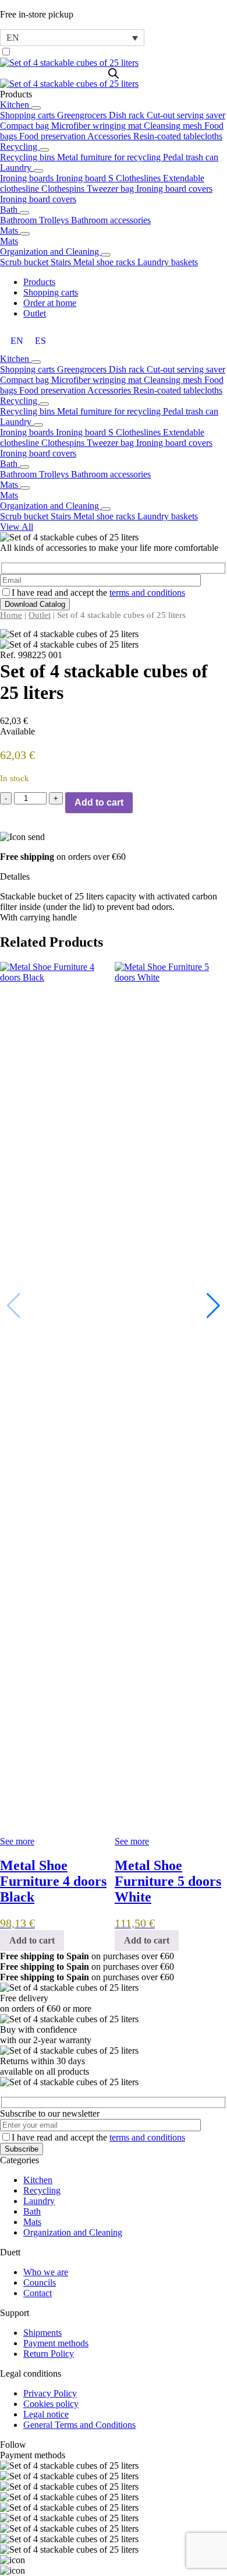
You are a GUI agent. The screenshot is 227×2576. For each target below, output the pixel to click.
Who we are (46, 2272)
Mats (10, 231)
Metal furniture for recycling (110, 157)
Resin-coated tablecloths (178, 136)
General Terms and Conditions (79, 2425)
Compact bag (26, 126)
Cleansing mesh (174, 126)
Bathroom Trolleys (36, 220)
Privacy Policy (50, 2393)
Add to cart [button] (32, 1940)
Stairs (62, 262)
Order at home (50, 303)
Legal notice (46, 2414)
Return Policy (49, 2354)
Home (11, 615)
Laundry (17, 168)
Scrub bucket (25, 262)
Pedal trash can (191, 157)
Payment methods (56, 2343)
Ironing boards (28, 178)
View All (17, 527)
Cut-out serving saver (186, 115)
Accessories (110, 136)
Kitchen (16, 105)
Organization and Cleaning (51, 252)
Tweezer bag (111, 189)
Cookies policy (51, 2404)
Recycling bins (29, 157)
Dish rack (128, 115)
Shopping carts (29, 115)
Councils (40, 2282)
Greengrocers (83, 115)
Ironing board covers (174, 189)
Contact (38, 2293)
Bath (10, 210)
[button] (213, 1306)
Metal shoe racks (105, 262)
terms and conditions (147, 593)
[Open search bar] (114, 73)
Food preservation (53, 136)
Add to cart (99, 802)
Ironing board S (86, 178)
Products (39, 282)
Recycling (20, 147)
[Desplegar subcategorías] (36, 108)
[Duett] (114, 63)
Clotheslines (139, 178)
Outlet (35, 313)
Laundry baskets (168, 262)
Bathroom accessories (111, 220)
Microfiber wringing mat (97, 126)
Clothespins (64, 189)
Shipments (42, 2333)
